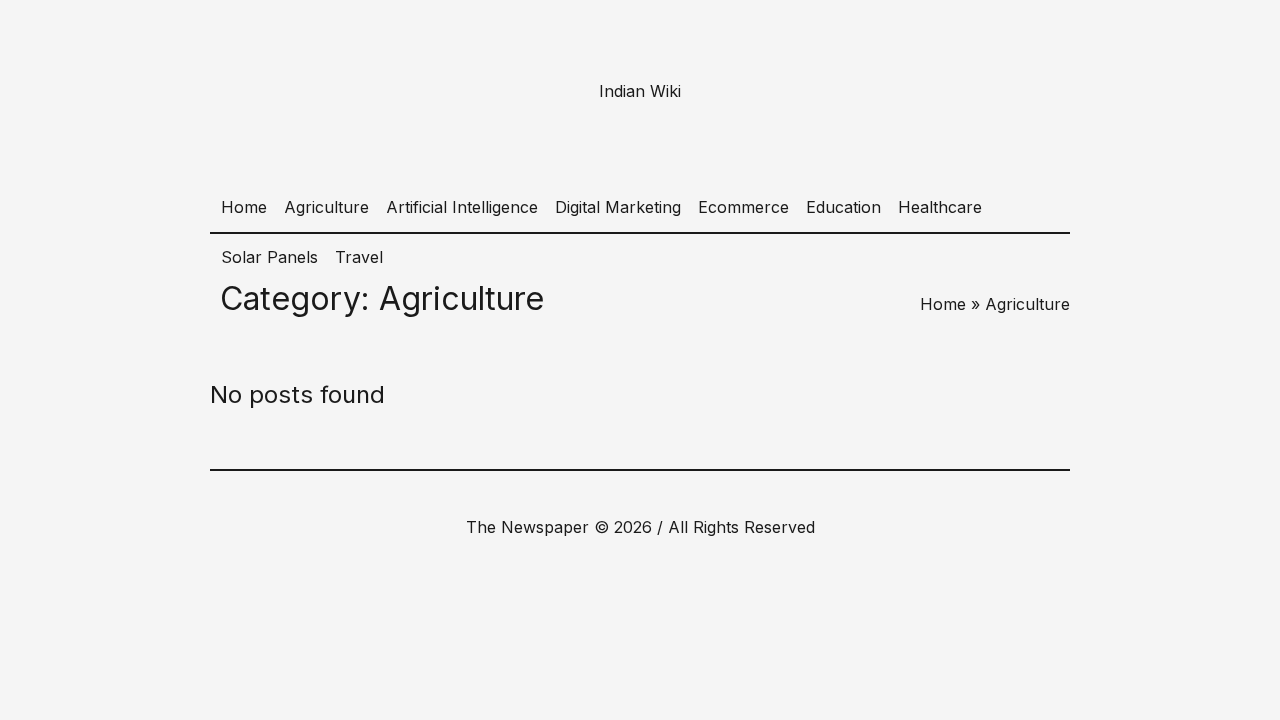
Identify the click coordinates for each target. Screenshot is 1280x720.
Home (943, 304)
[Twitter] (669, 495)
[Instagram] (638, 495)
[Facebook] (576, 495)
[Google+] (607, 495)
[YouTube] (700, 495)
